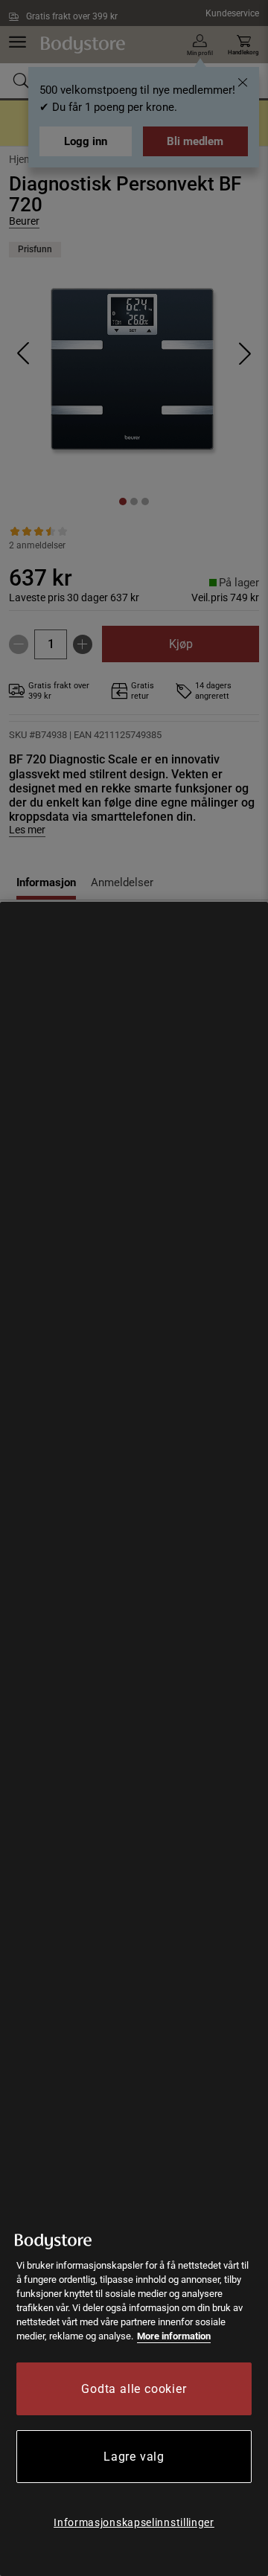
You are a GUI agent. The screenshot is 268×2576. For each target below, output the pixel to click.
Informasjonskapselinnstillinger (134, 2522)
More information (174, 2336)
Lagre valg (134, 2457)
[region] (134, 1739)
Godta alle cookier (134, 2389)
